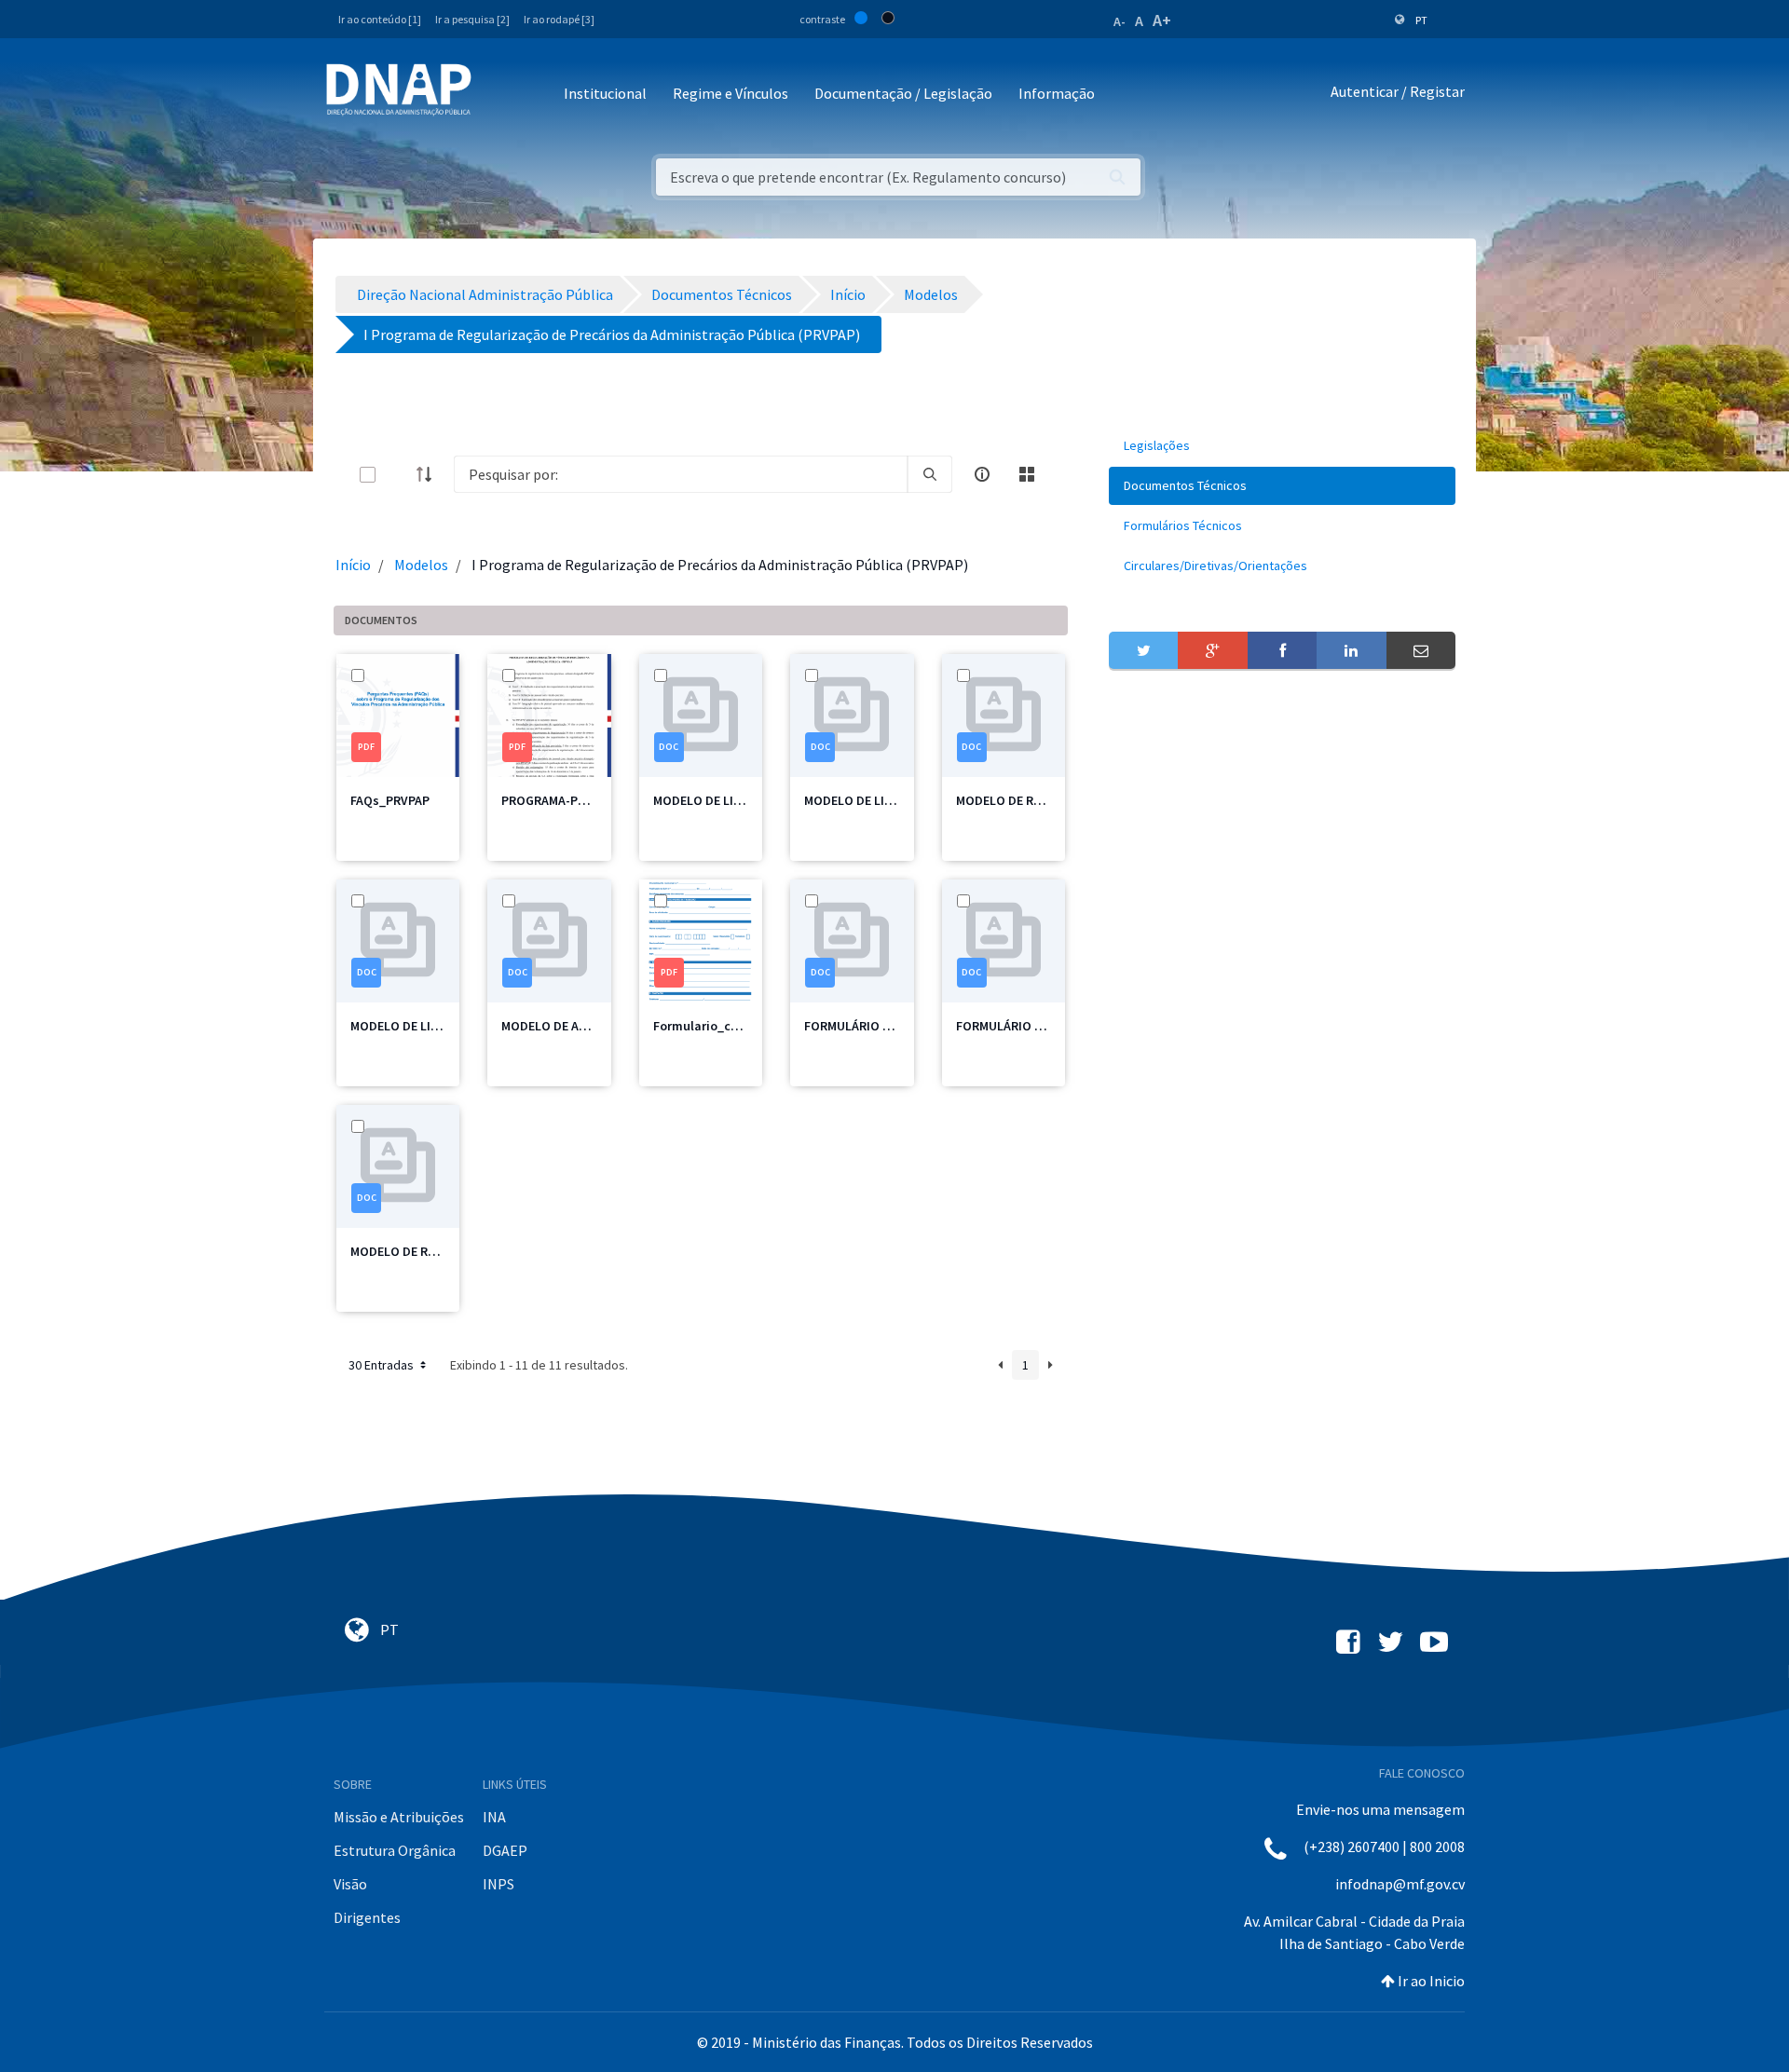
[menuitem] (1282, 446)
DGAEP (505, 1850)
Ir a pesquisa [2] (472, 19)
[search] (930, 474)
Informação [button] (1057, 93)
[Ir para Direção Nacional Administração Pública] (399, 89)
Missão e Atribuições (399, 1817)
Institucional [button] (605, 93)
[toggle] (398, 475)
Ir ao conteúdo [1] (380, 19)
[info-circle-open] (982, 474)
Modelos (421, 565)
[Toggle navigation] (498, 95)
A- (1120, 21)
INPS (498, 1884)
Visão (350, 1884)
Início (353, 565)
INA (494, 1817)
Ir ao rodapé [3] (559, 19)
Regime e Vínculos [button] (731, 93)
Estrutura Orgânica (395, 1850)
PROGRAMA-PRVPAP (558, 800)
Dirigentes (367, 1917)
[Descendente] (430, 474)
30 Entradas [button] (382, 1365)
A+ (1162, 20)
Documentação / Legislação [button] (903, 93)
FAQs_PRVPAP (390, 800)
